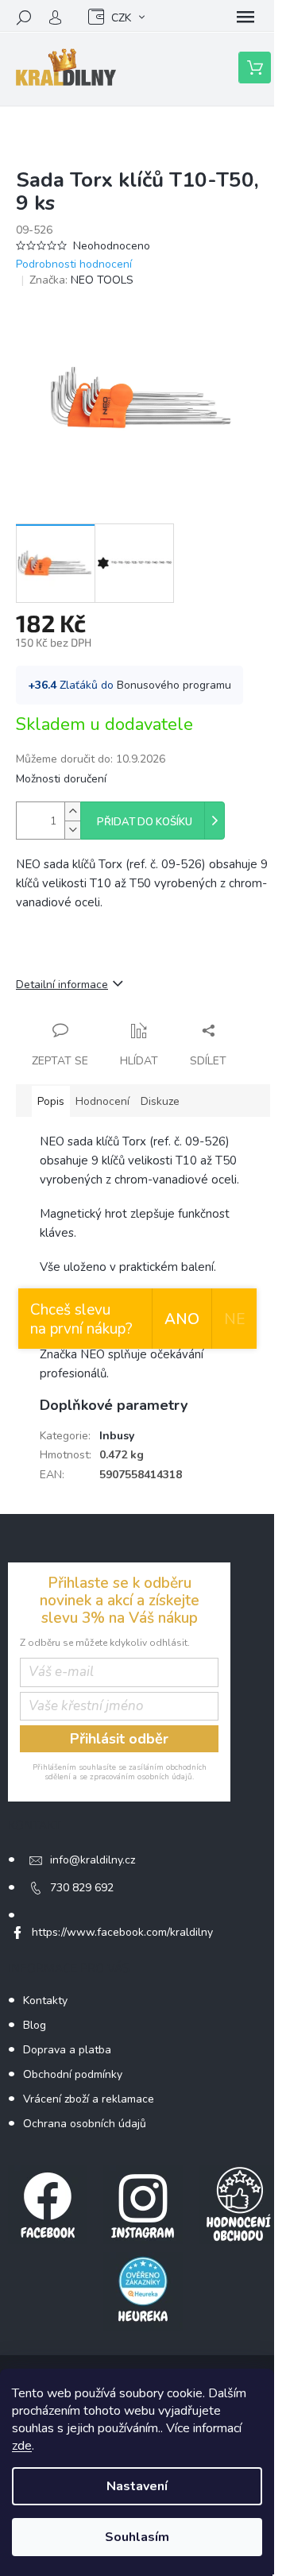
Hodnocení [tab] (102, 1101)
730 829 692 (82, 1888)
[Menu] (245, 17)
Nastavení (137, 2486)
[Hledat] (24, 17)
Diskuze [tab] (160, 1101)
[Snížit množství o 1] (72, 830)
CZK (121, 18)
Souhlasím (137, 2537)
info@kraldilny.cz (93, 1860)
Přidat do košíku (145, 822)
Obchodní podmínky (73, 2074)
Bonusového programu (174, 685)
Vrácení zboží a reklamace (89, 2099)
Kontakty (45, 2001)
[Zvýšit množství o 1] (72, 811)
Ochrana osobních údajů (85, 2124)
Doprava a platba (67, 2050)
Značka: (81, 280)
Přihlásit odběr (119, 1739)
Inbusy (117, 1436)
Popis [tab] (51, 1101)
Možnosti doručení (61, 779)
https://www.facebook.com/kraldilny (122, 1932)
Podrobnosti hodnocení (74, 264)
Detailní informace (62, 985)
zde (22, 2446)
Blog (35, 2025)
